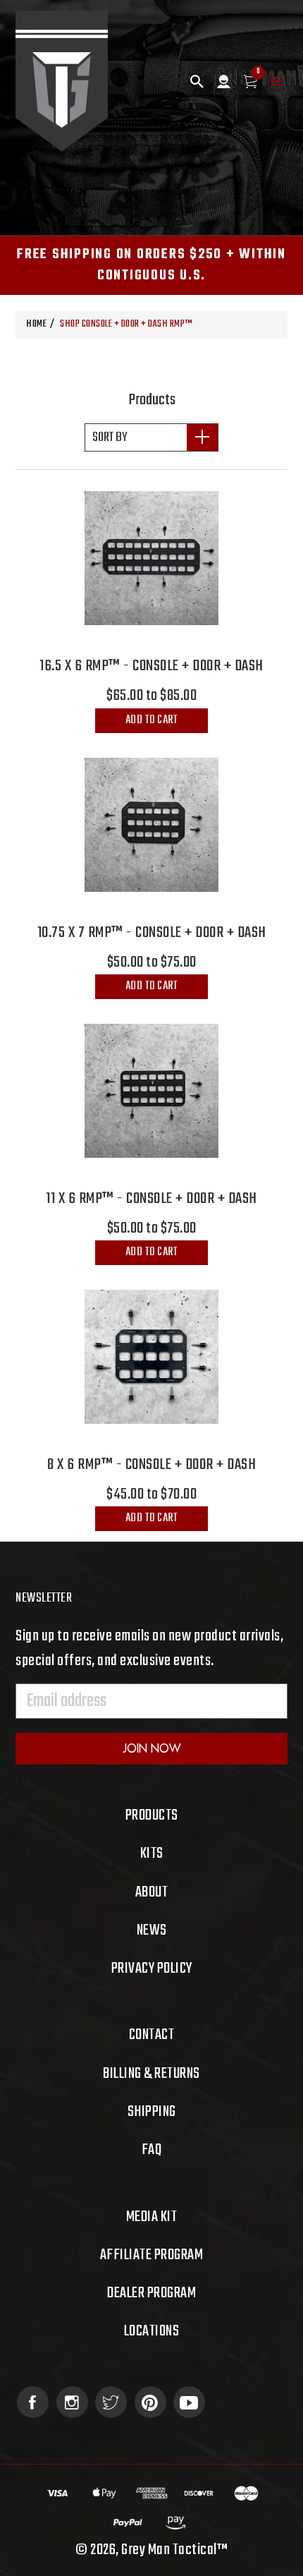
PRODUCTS (152, 1815)
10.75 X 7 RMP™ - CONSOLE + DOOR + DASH (152, 933)
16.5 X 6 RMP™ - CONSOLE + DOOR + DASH (151, 666)
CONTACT (152, 2035)
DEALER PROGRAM (151, 2293)
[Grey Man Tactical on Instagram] (72, 2402)
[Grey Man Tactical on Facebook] (33, 2402)
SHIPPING (152, 2112)
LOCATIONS (152, 2331)
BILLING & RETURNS (151, 2074)
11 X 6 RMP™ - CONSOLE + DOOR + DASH (151, 1199)
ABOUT (152, 1892)
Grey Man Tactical (169, 2550)
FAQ (152, 2150)
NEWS (152, 1930)
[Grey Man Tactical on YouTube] (189, 2402)
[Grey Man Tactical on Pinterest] (150, 2402)
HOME (36, 324)
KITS (152, 1854)
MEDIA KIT (152, 2217)
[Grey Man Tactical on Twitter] (111, 2402)
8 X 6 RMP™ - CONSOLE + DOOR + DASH (151, 1465)
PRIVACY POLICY (152, 1969)
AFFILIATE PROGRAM (152, 2255)
